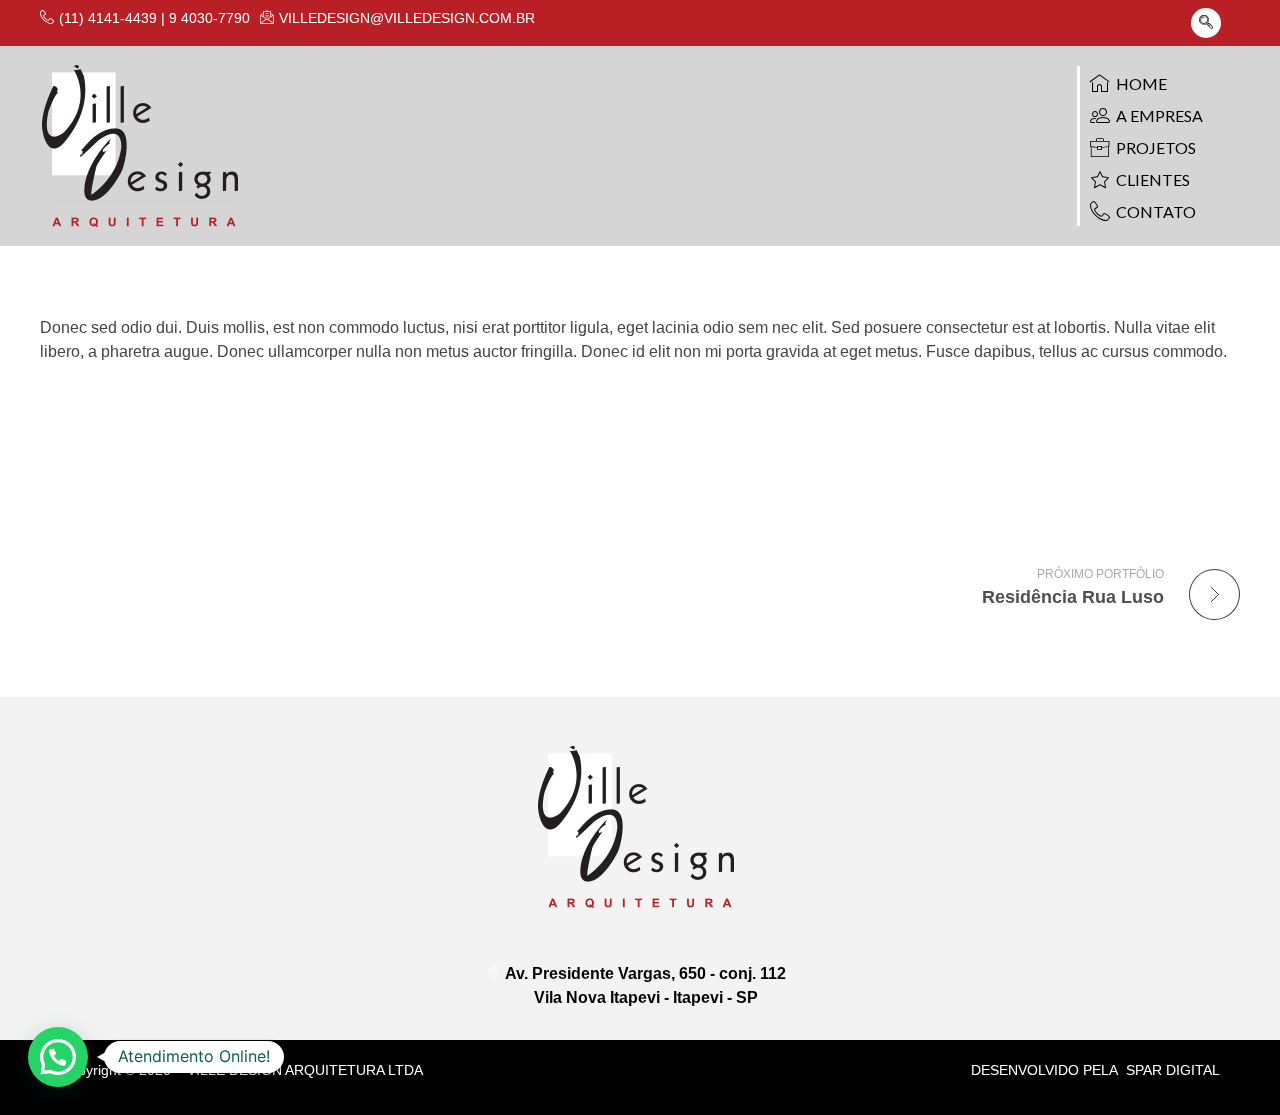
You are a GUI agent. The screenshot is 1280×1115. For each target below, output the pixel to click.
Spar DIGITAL (1173, 1070)
